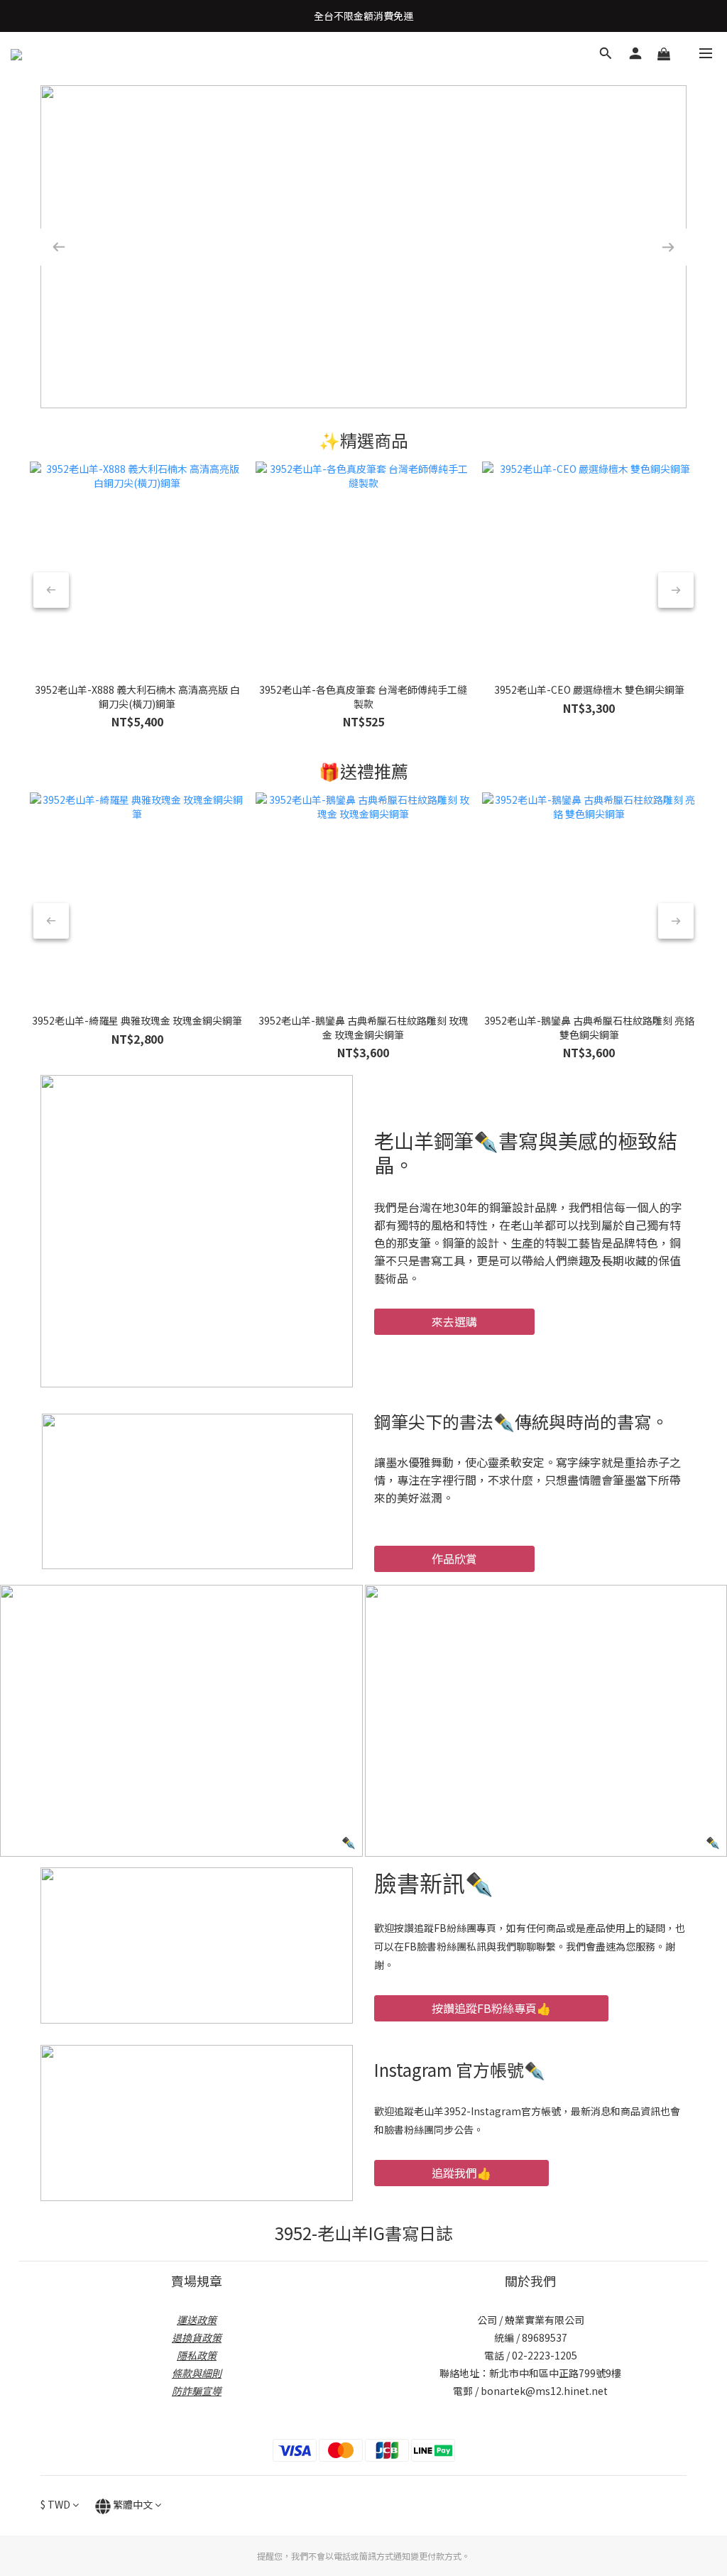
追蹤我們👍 (461, 2173)
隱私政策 (197, 2355)
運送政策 (197, 2320)
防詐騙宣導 (197, 2391)
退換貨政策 (197, 2337)
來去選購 (454, 1321)
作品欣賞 (454, 1559)
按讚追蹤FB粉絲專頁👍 (491, 2008)
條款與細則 (197, 2373)
